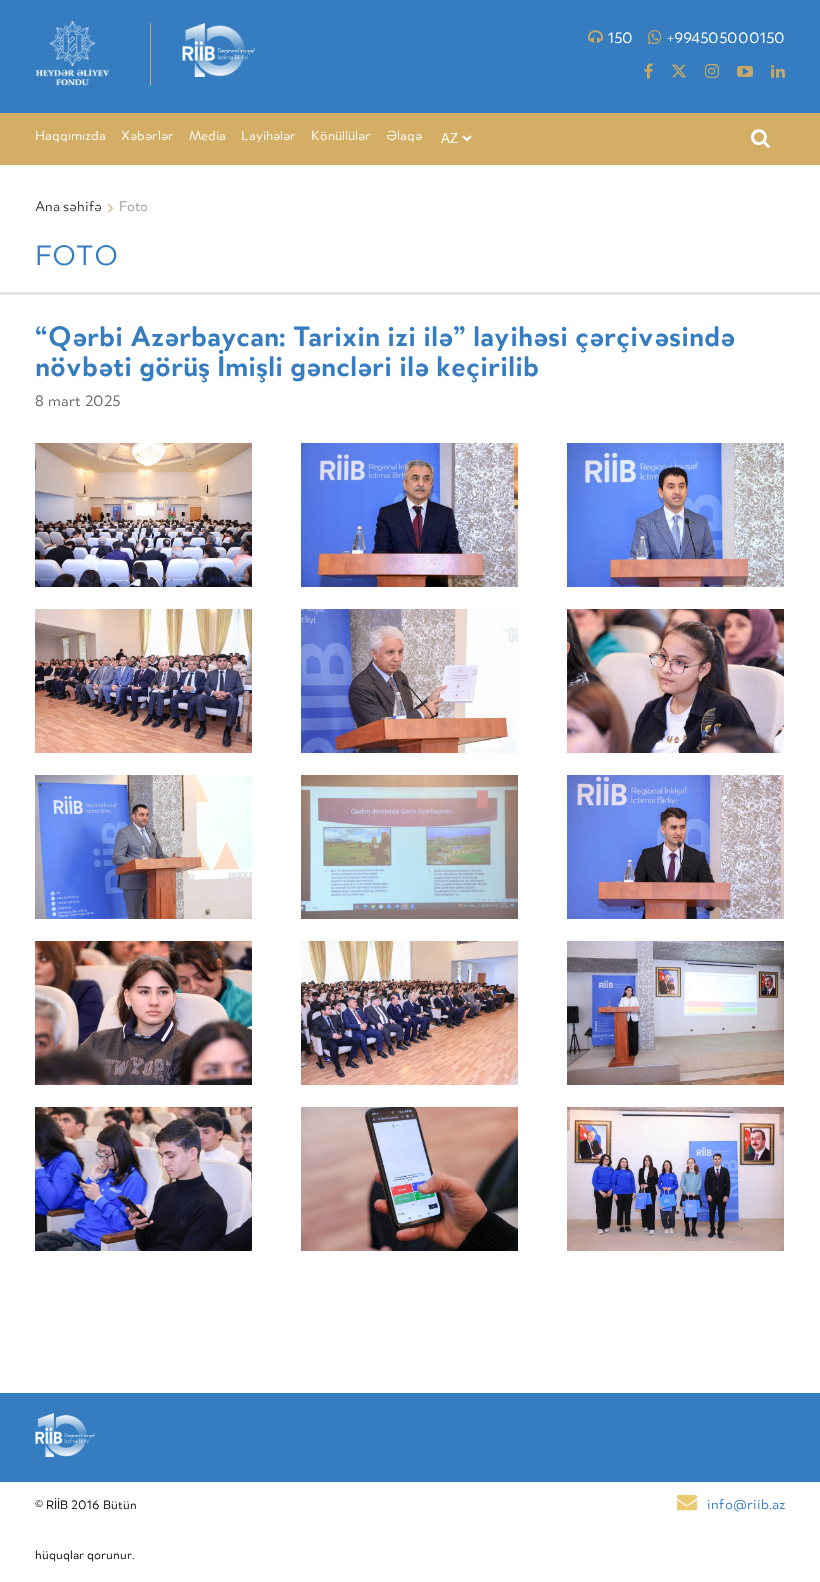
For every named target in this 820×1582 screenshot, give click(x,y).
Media (207, 137)
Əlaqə (404, 137)
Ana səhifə (68, 208)
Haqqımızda (70, 137)
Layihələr (268, 137)
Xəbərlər (147, 137)
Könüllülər (341, 137)
